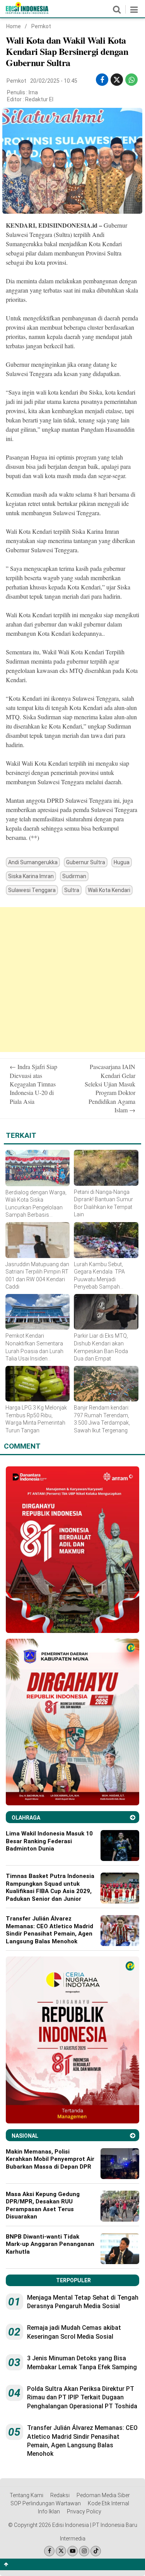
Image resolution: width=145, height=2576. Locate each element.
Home (14, 26)
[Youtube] (72, 2551)
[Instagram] (84, 2551)
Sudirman (74, 876)
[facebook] (102, 80)
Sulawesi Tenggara (32, 890)
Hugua (122, 862)
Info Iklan (49, 2511)
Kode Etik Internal (108, 2503)
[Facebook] (49, 2551)
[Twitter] (61, 2551)
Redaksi (60, 2495)
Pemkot (41, 26)
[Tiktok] (96, 2551)
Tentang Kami (26, 2495)
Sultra (72, 890)
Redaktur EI (39, 99)
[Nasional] (133, 2136)
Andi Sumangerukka (33, 862)
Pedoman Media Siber (103, 2495)
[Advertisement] (72, 980)
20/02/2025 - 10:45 (54, 81)
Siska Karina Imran (31, 876)
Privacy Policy (84, 2511)
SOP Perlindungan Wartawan (46, 2503)
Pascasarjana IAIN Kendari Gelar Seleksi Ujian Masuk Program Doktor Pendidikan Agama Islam (110, 1088)
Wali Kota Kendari (109, 890)
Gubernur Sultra (86, 862)
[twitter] (117, 80)
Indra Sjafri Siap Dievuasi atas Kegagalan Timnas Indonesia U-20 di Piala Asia (33, 1084)
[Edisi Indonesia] (27, 12)
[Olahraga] (133, 1818)
